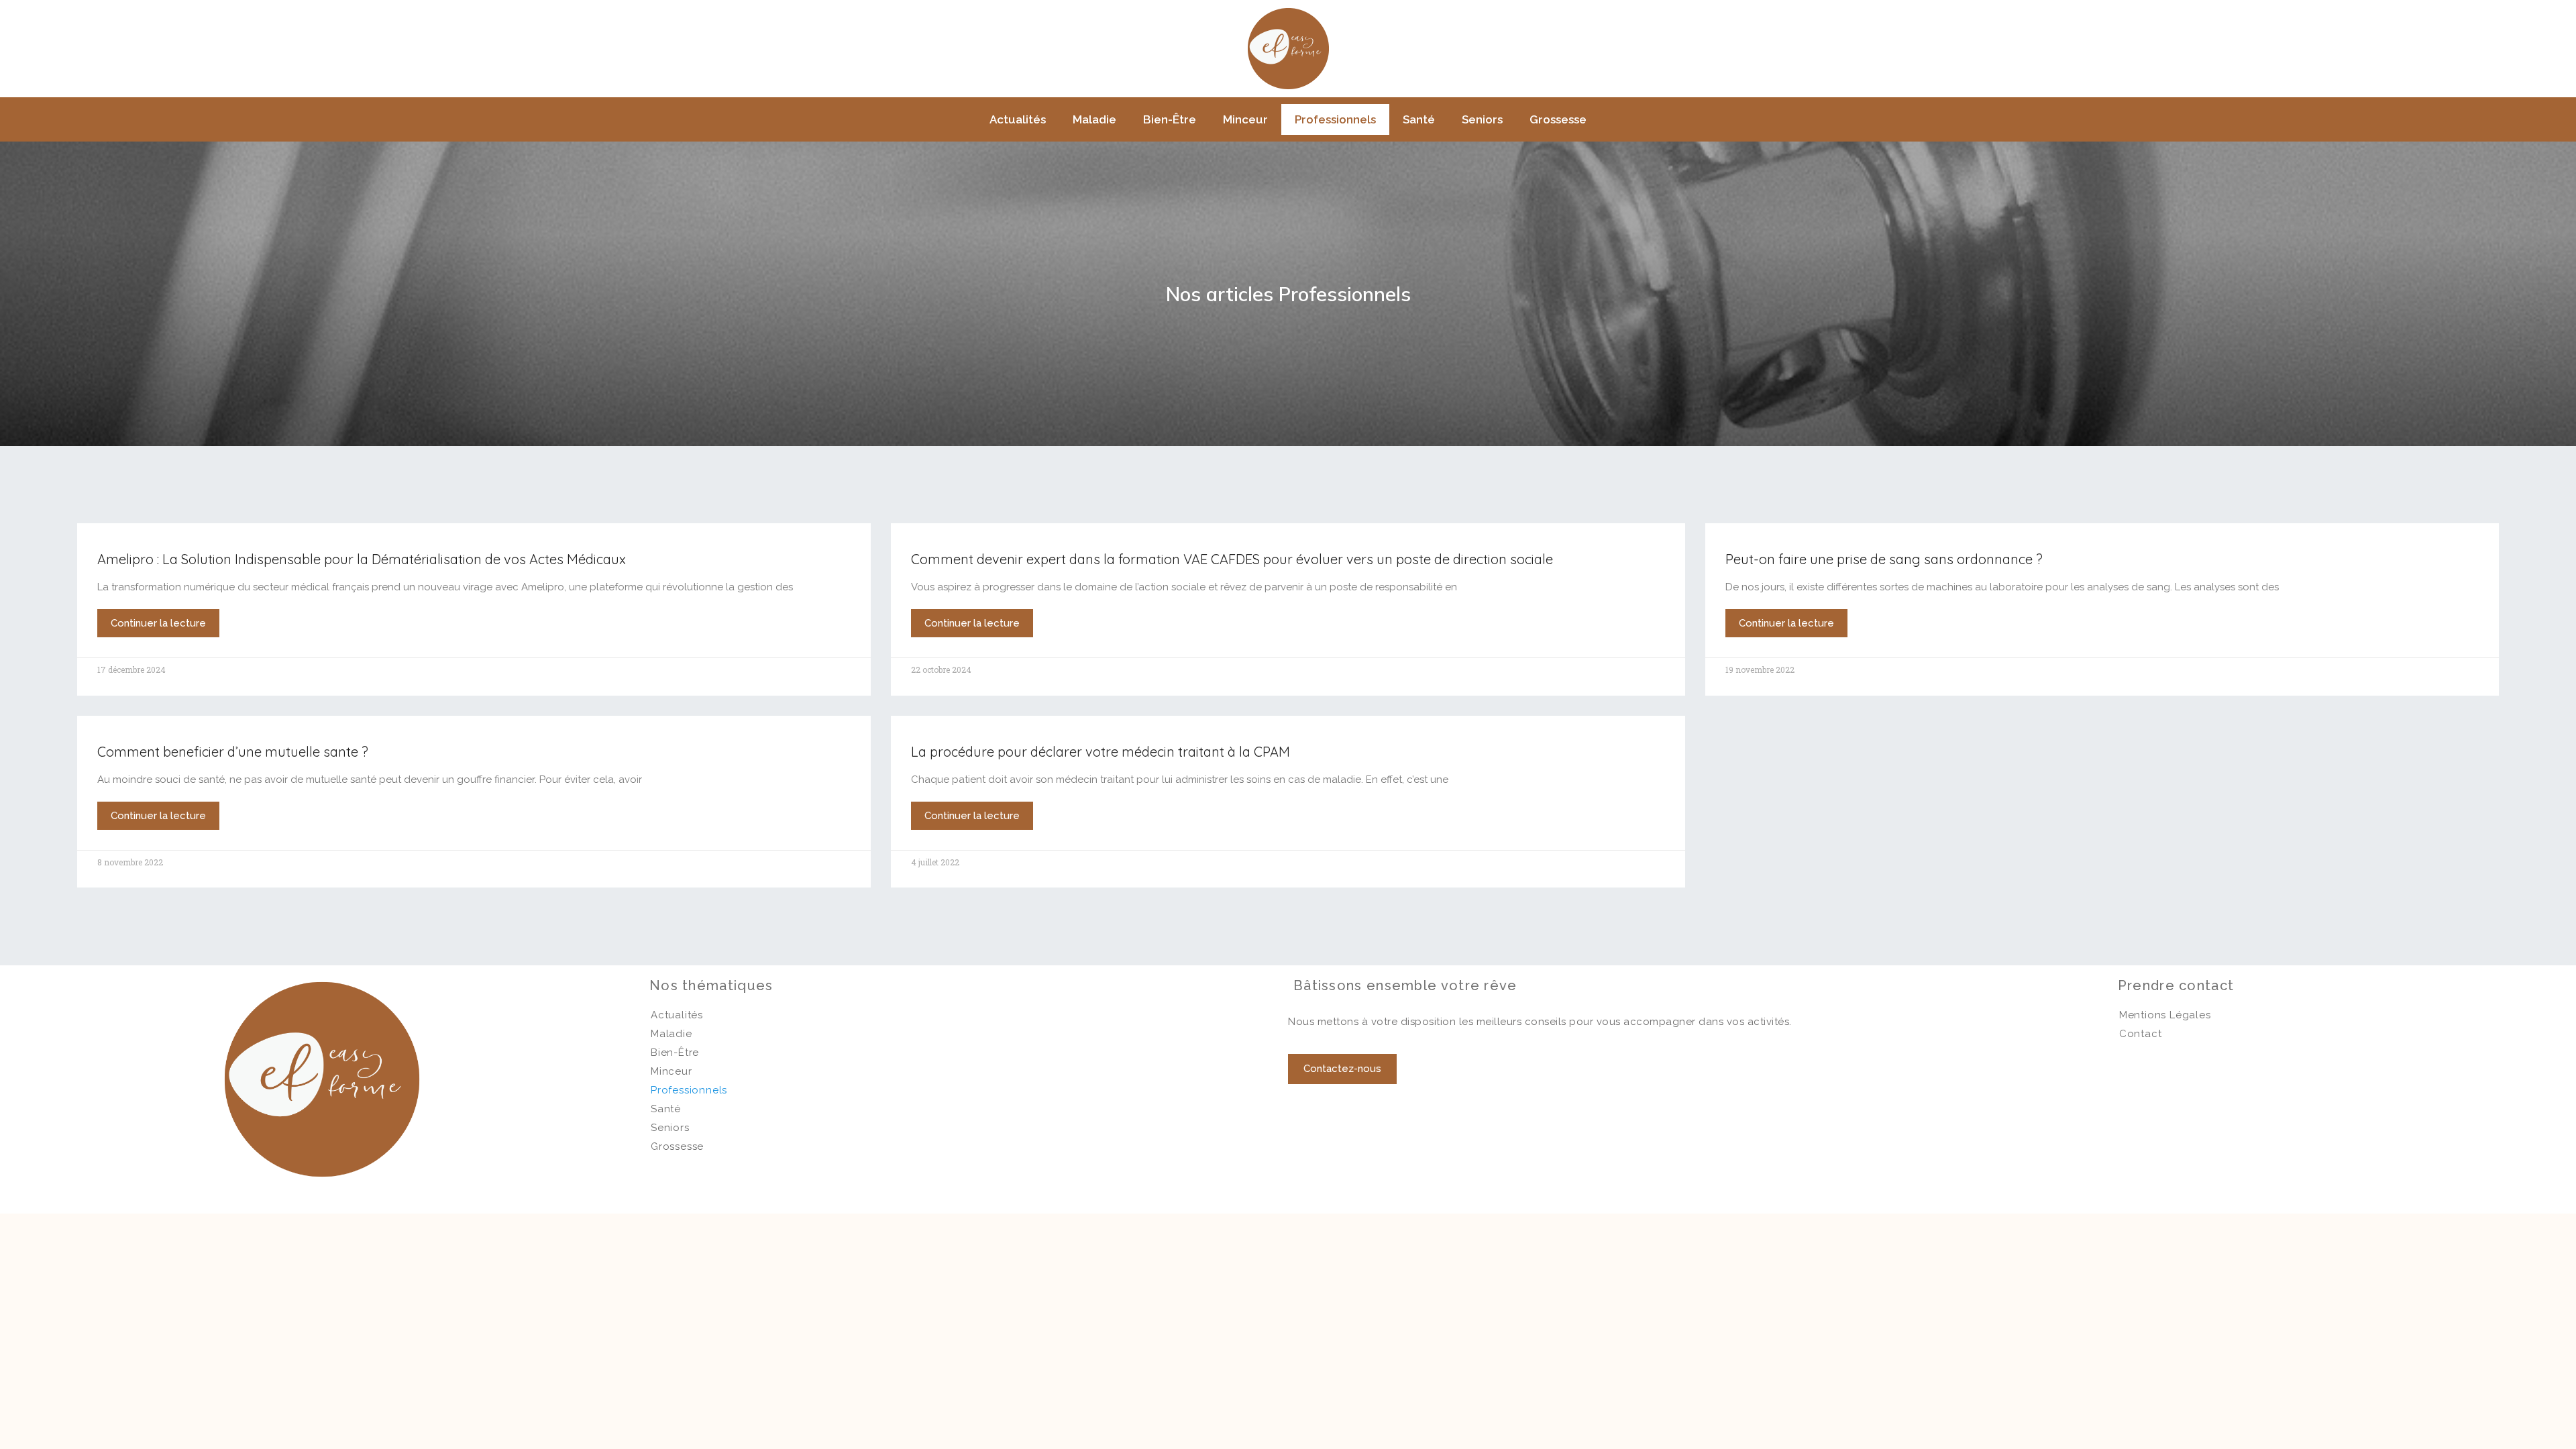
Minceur (1245, 119)
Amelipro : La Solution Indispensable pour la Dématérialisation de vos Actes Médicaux (362, 559)
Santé (1419, 119)
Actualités (1018, 119)
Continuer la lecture (158, 623)
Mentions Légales (2165, 1015)
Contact (2141, 1034)
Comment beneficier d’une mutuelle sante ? (233, 752)
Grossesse (1558, 119)
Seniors (1482, 119)
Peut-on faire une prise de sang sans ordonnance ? (1884, 559)
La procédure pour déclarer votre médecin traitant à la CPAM (1101, 752)
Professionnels (1335, 119)
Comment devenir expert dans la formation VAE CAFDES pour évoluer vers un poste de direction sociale (1232, 559)
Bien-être (1170, 119)
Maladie (1094, 119)
